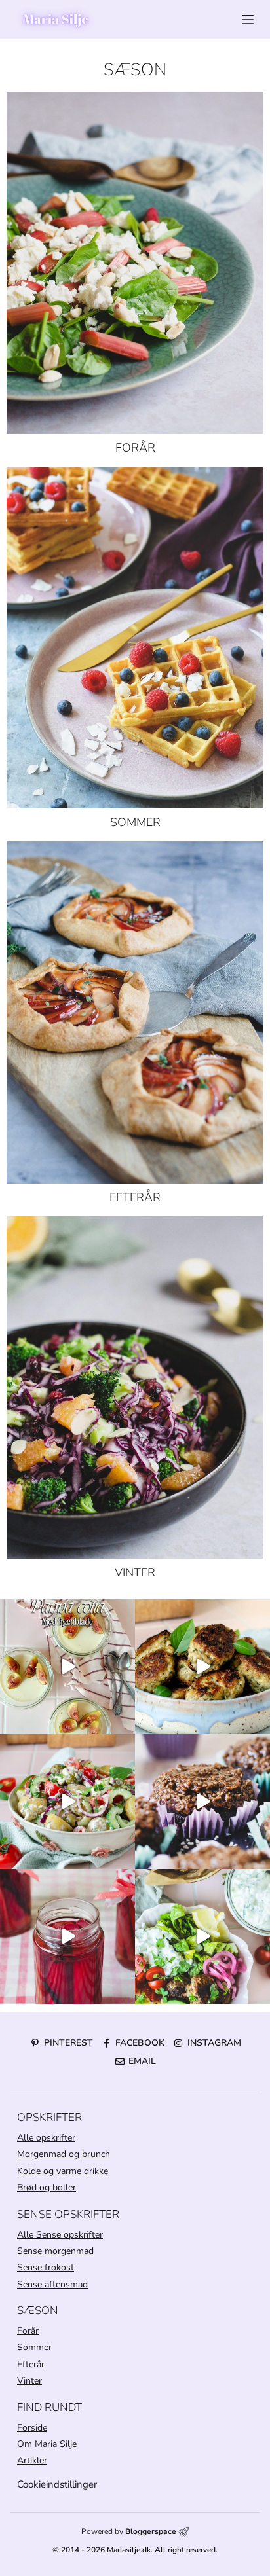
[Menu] (248, 20)
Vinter (135, 1572)
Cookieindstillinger (57, 2484)
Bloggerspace (151, 2531)
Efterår (135, 1197)
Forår (135, 448)
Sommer (135, 822)
